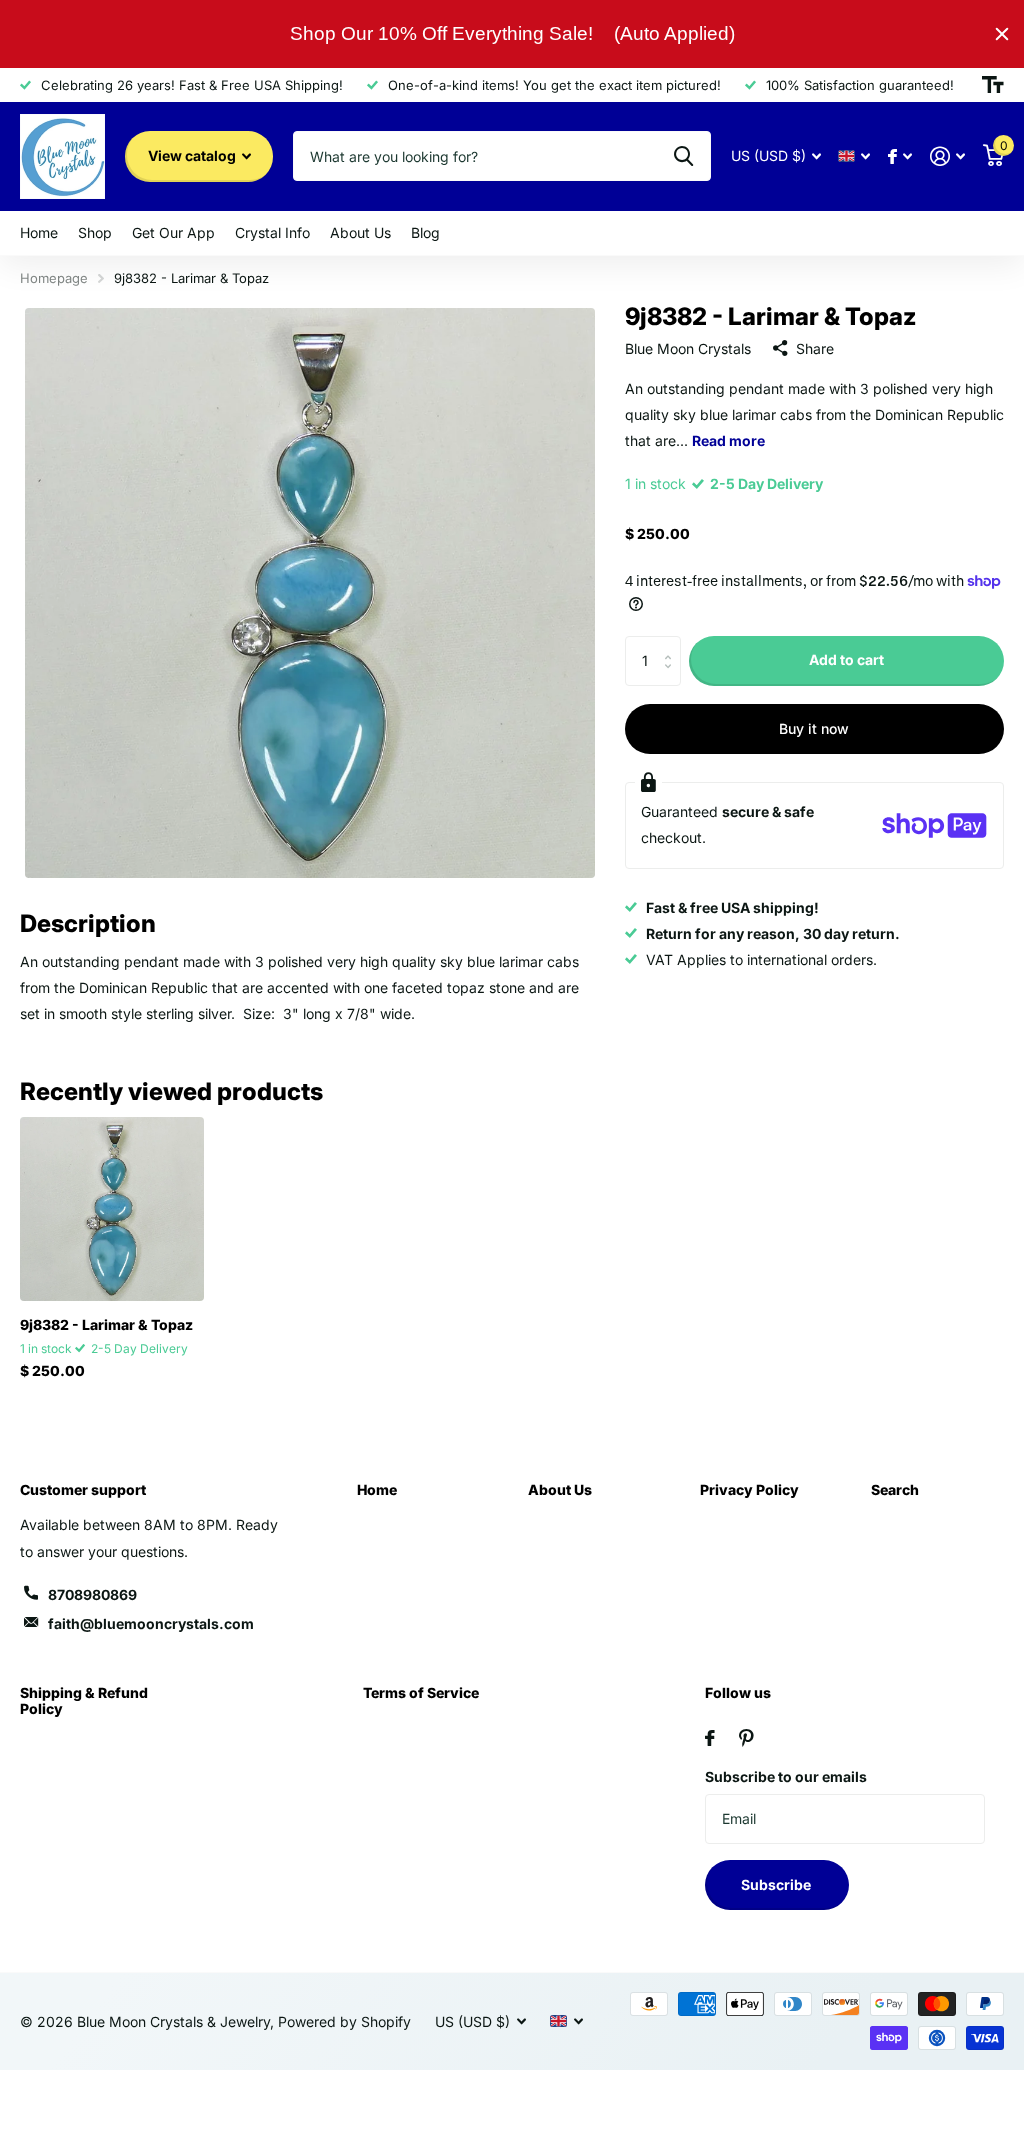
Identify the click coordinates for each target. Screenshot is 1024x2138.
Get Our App (173, 232)
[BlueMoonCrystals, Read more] (900, 156)
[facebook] (710, 1738)
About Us (560, 1489)
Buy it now (814, 728)
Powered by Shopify (344, 2021)
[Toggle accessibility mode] (993, 85)
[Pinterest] (746, 1738)
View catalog (193, 155)
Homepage (54, 278)
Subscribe (777, 1884)
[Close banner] (1002, 34)
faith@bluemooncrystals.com (151, 1623)
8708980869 (92, 1594)
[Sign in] (947, 156)
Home (377, 1489)
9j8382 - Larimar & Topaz (106, 1324)
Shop (95, 232)
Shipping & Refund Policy (84, 1700)
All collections (39, 233)
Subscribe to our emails (786, 1776)
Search (895, 1489)
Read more (728, 440)
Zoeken (683, 156)
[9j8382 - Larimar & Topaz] (112, 1209)
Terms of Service (421, 1692)
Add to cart (846, 659)
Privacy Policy (749, 1489)
